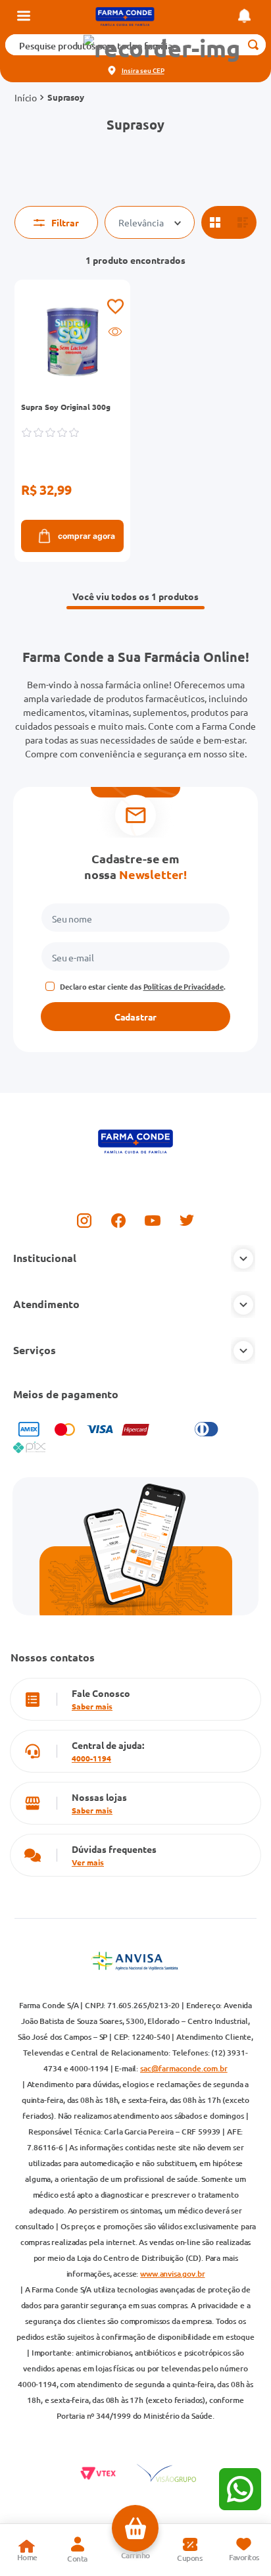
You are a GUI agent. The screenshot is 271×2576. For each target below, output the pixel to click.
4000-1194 (91, 1758)
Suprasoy (66, 97)
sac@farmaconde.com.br (184, 2068)
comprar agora (86, 536)
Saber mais (92, 1706)
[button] (162, 48)
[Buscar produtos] (254, 45)
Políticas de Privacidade (184, 986)
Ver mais (88, 1862)
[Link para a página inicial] (26, 97)
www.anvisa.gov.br (172, 2274)
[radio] (215, 222)
